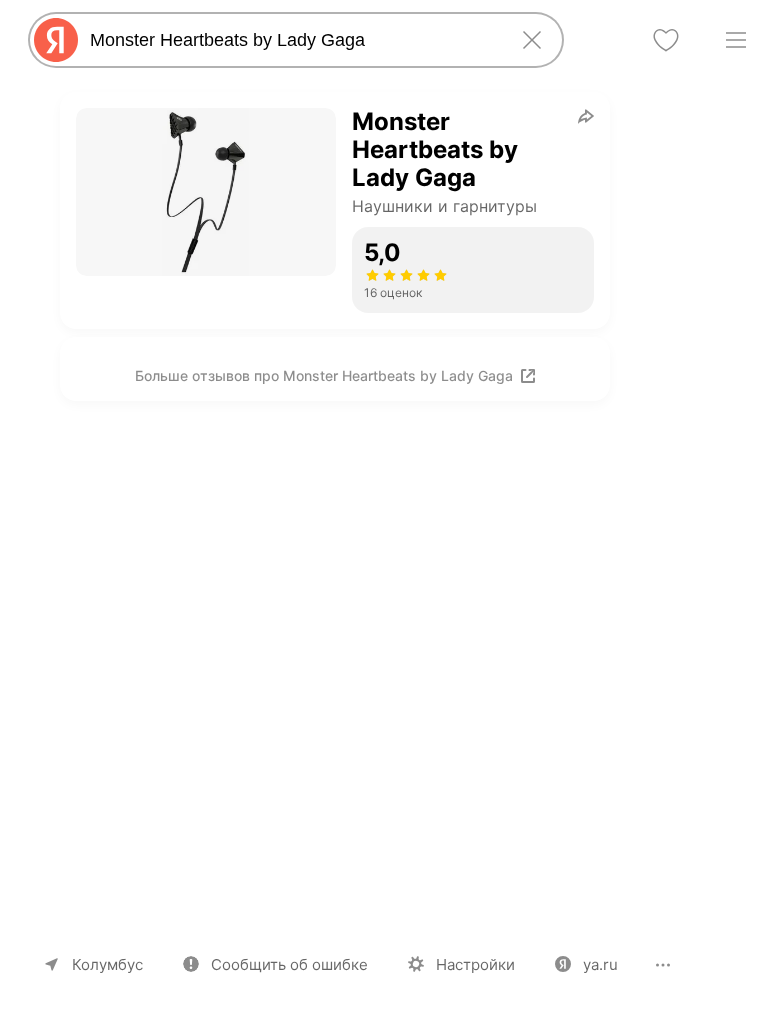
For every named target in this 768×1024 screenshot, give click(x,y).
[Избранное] (666, 40)
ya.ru (600, 964)
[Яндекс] (56, 40)
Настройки (475, 964)
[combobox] (292, 40)
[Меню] (736, 40)
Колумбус (107, 964)
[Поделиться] (586, 116)
